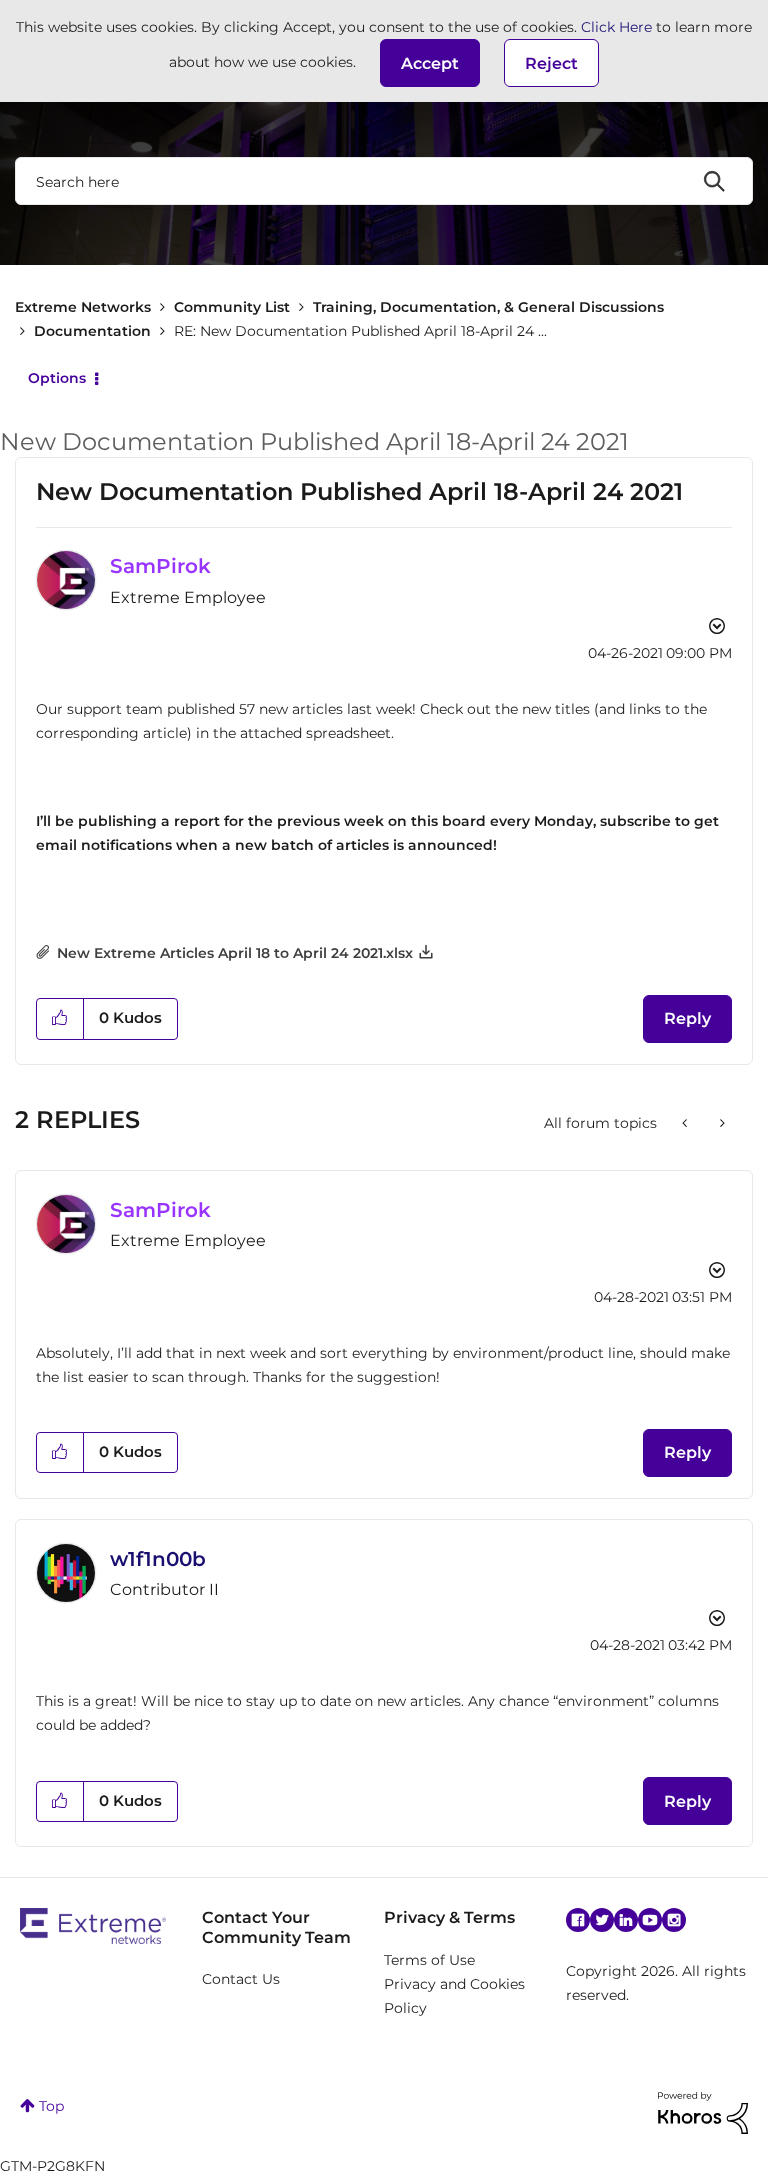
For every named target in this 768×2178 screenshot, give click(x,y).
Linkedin (626, 1920)
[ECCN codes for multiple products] (720, 1123)
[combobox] (384, 181)
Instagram (674, 1920)
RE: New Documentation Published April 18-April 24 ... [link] (360, 331)
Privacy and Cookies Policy (454, 1996)
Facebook (578, 1920)
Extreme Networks (83, 307)
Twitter (602, 1920)
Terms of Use (429, 1960)
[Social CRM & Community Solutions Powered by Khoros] (703, 2112)
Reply (687, 1018)
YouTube (650, 1920)
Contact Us (241, 1979)
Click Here (616, 27)
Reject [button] (551, 63)
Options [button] (57, 378)
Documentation (92, 331)
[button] (430, 63)
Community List (232, 307)
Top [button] (51, 2106)
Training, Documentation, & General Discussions (488, 307)
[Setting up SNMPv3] (686, 1123)
